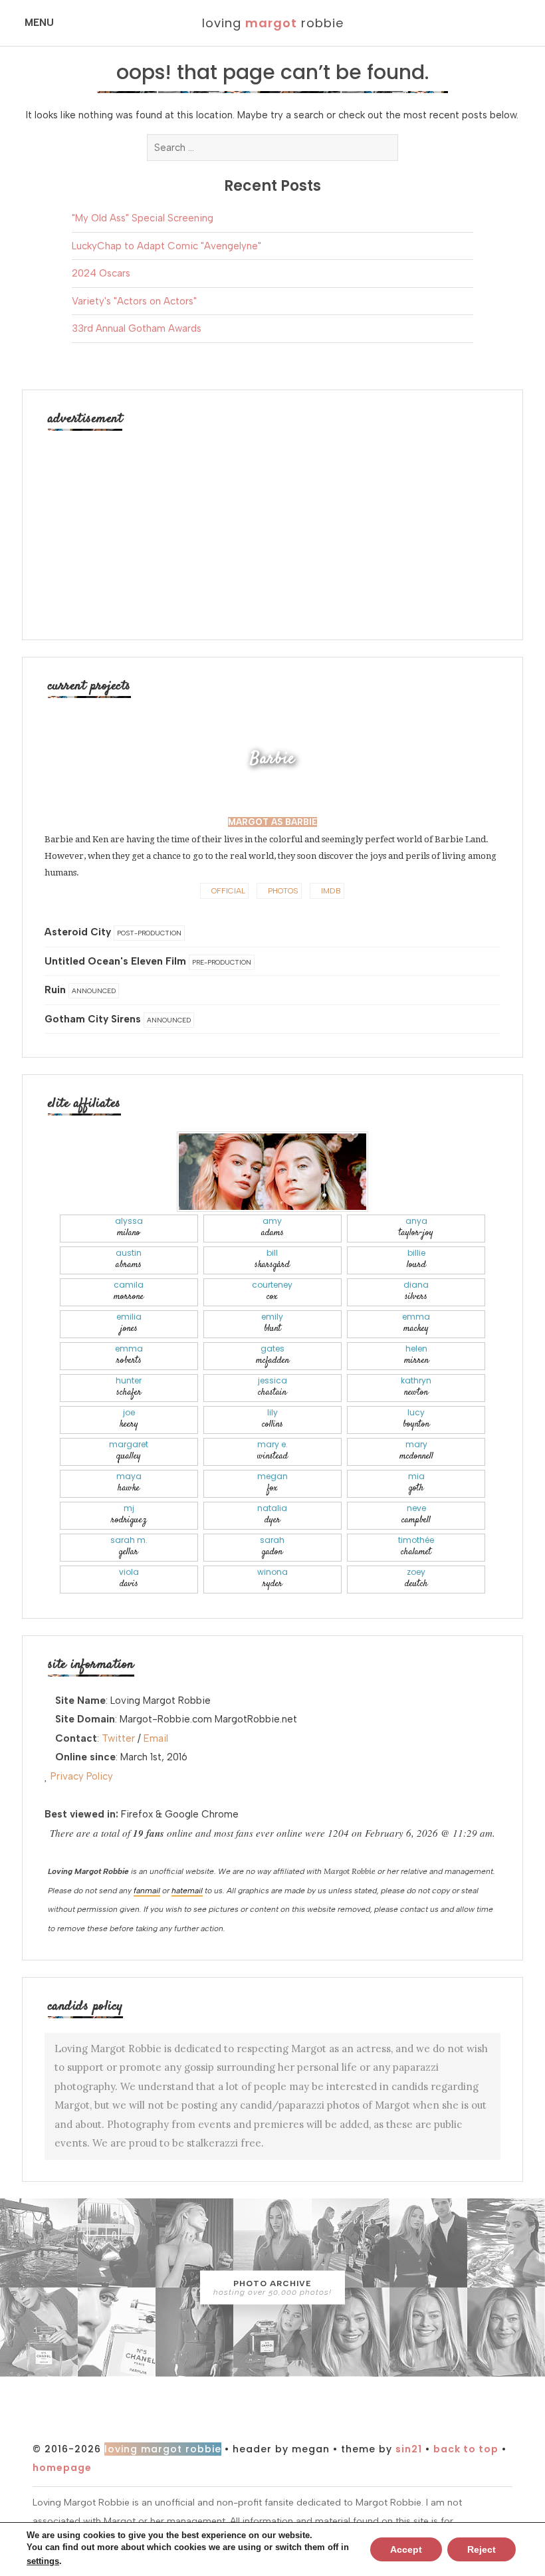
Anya (416, 1228)
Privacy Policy (82, 1776)
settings (43, 2561)
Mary (416, 1451)
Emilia (129, 1323)
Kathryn (416, 1387)
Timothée (416, 1547)
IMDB (330, 891)
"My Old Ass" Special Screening (143, 218)
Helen (416, 1355)
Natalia (272, 1515)
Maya (129, 1483)
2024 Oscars (101, 273)
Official (227, 891)
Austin (129, 1259)
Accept (406, 2549)
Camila (129, 1291)
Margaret (129, 1451)
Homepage (62, 2468)
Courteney (272, 1291)
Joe (129, 1419)
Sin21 (409, 2449)
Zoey (416, 1579)
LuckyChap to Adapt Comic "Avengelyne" (166, 246)
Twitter (118, 1738)
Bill (272, 1259)
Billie (416, 1259)
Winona (272, 1579)
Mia (416, 1483)
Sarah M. (129, 1547)
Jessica (272, 1387)
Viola (129, 1579)
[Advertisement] (272, 528)
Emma (416, 1323)
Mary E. (272, 1451)
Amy (272, 1228)
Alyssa (129, 1228)
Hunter (129, 1387)
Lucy (416, 1419)
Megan (272, 1483)
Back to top (466, 2449)
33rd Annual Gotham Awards (137, 328)
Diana (416, 1291)
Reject (482, 2549)
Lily (272, 1419)
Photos (282, 891)
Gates (272, 1355)
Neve (416, 1515)
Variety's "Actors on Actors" (134, 301)
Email (156, 1738)
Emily (272, 1323)
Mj (129, 1515)
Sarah (272, 1547)
